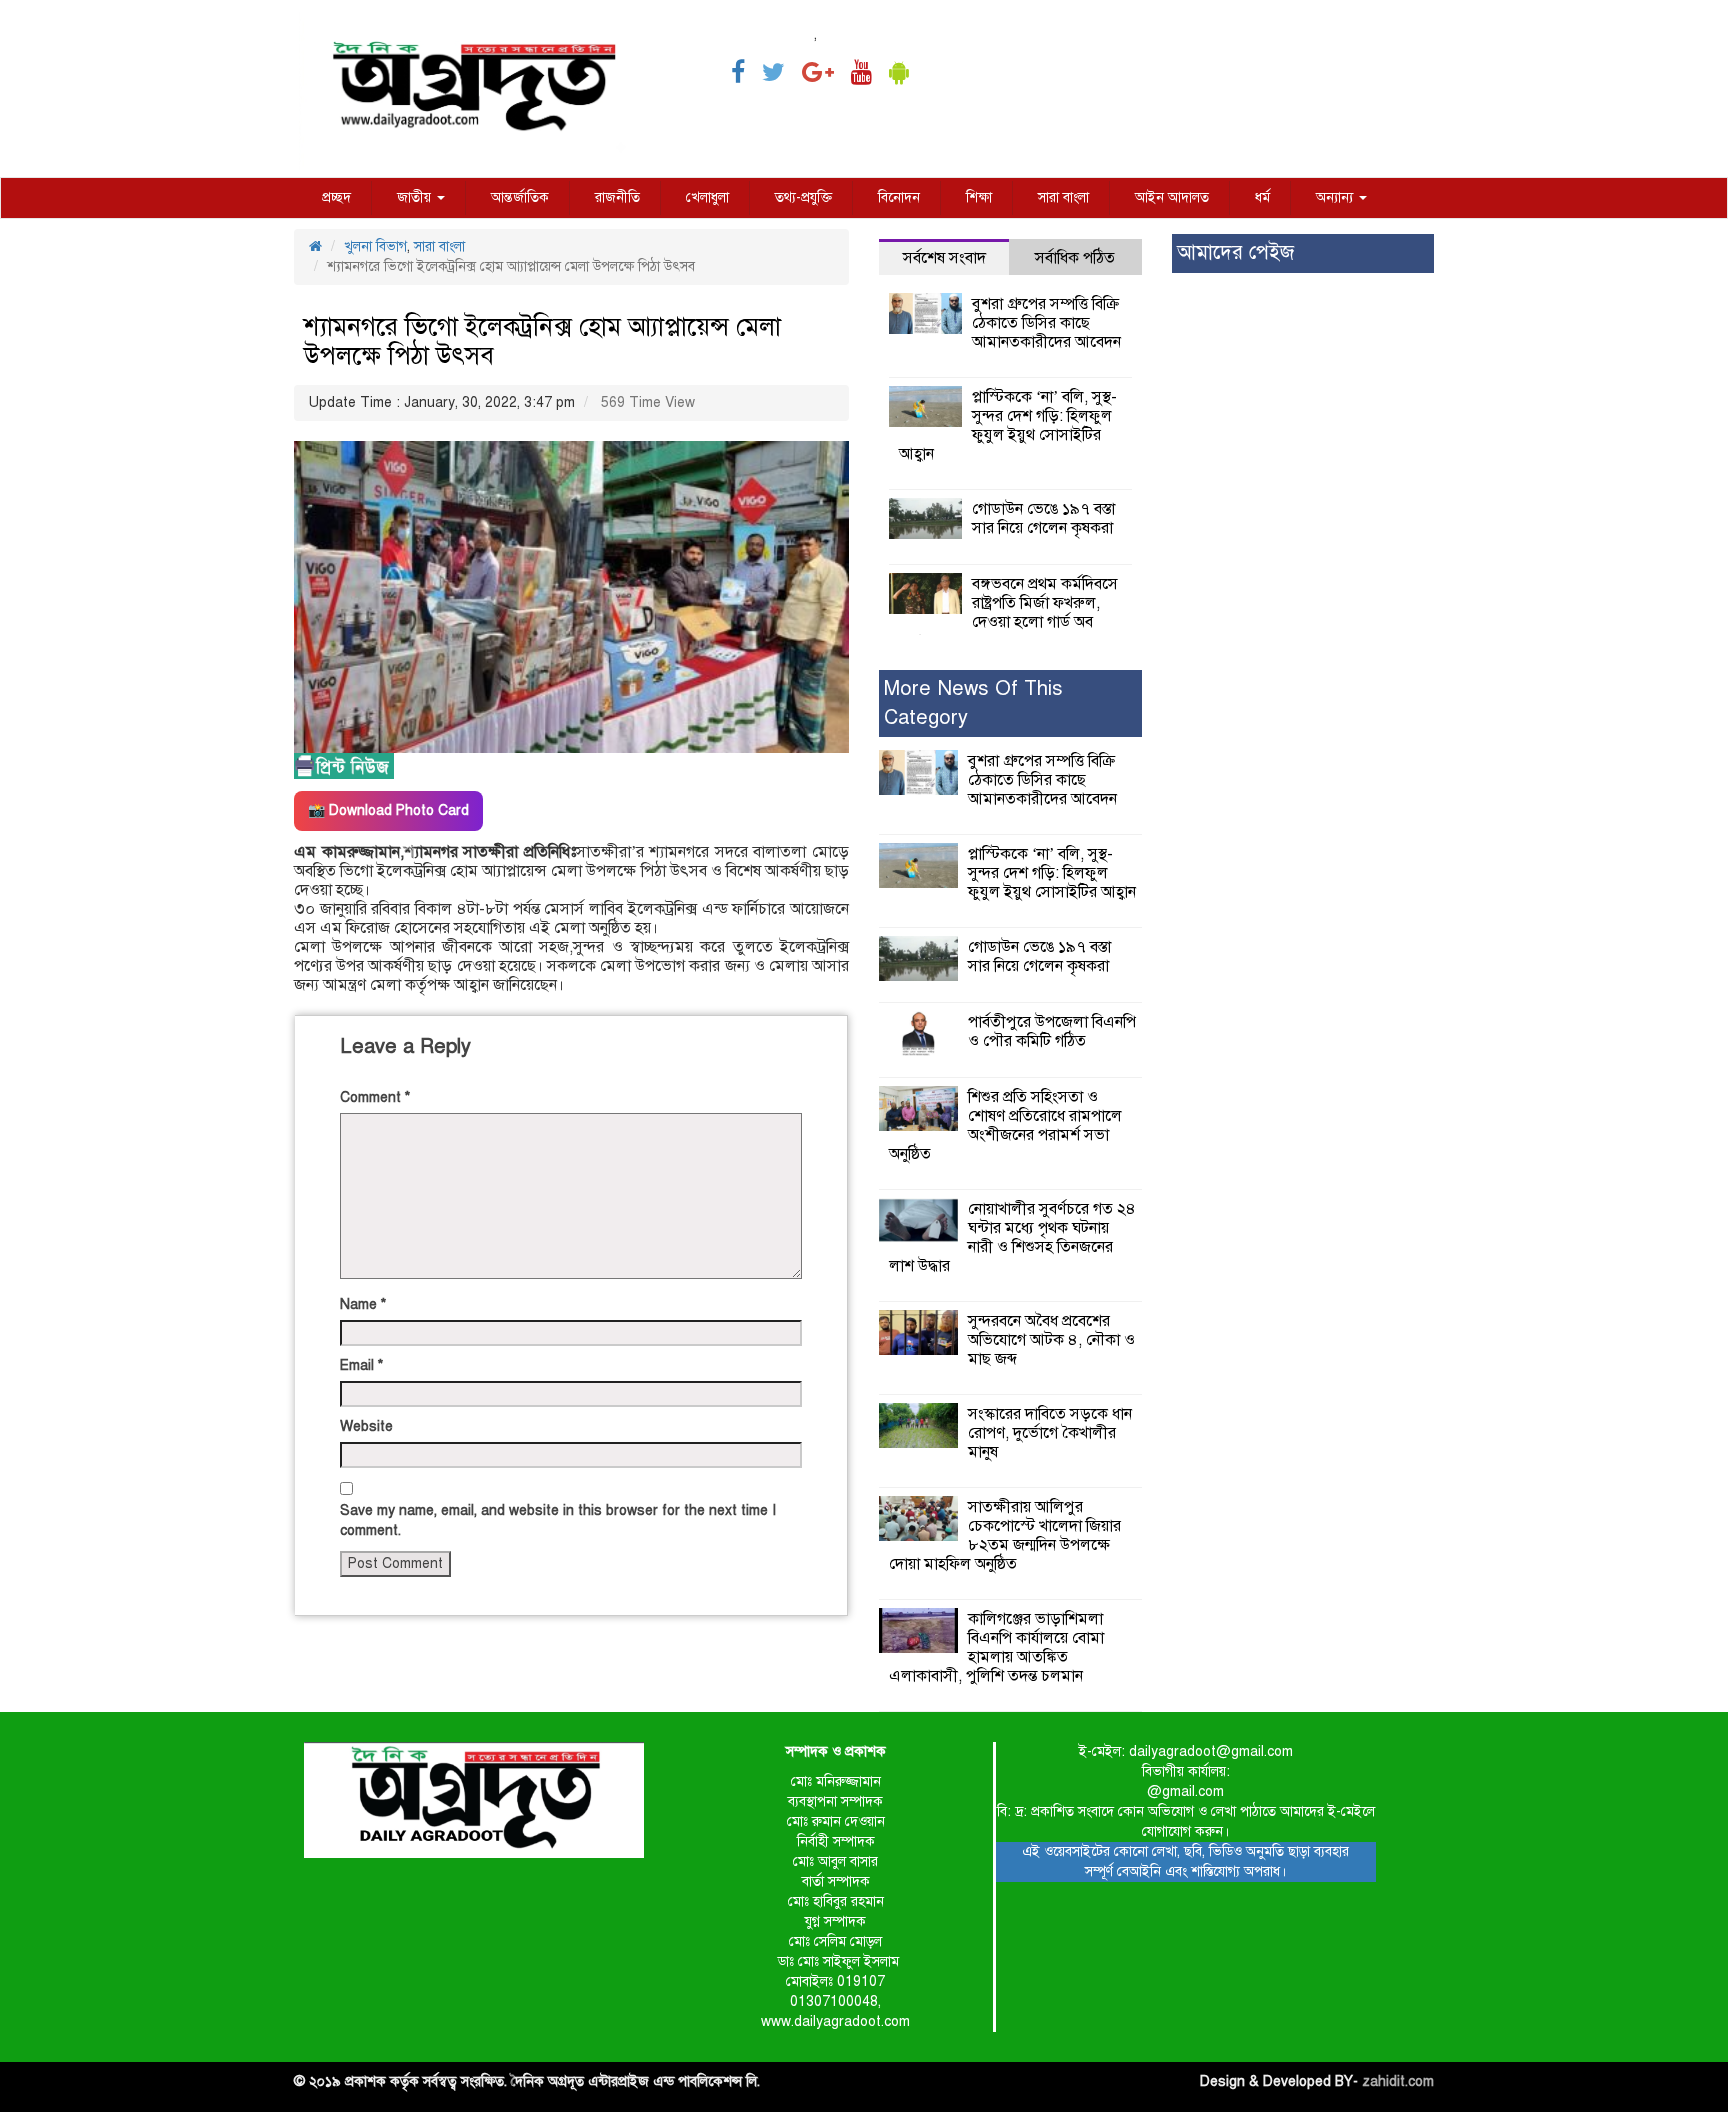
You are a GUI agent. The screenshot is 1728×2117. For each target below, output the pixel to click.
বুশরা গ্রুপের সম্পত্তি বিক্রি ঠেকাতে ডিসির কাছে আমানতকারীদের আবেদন (1046, 323)
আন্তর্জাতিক (520, 197)
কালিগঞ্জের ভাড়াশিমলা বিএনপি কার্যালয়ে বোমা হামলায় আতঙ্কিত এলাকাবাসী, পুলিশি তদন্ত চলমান (996, 1647)
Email (361, 1365)
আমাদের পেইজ (1235, 252)
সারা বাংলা (1063, 197)
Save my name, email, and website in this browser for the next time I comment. (558, 1520)
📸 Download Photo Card (388, 810)
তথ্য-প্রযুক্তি (803, 197)
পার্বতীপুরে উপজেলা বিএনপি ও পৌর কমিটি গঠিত (1052, 1031)
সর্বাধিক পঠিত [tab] (1075, 258)
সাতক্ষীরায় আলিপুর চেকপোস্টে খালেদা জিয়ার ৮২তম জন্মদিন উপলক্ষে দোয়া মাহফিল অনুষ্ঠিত (1005, 1535)
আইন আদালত (1172, 197)
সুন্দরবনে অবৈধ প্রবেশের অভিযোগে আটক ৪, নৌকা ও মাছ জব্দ (1051, 1340)
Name (363, 1304)
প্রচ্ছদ (336, 197)
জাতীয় (416, 197)
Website (366, 1426)
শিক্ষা (979, 197)
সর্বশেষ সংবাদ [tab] (944, 258)
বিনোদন (899, 197)
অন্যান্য (1336, 197)
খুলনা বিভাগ (375, 246)
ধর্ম (1262, 197)
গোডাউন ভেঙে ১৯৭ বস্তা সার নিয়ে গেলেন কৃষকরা (1043, 518)
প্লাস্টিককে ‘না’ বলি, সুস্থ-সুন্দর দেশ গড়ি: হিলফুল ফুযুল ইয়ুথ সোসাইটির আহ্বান (1008, 425)
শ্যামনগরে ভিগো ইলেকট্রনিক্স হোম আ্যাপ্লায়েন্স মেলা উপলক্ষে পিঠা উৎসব (542, 341)
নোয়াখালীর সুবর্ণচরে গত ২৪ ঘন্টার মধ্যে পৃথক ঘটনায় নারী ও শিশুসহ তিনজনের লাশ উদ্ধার (1012, 1237)
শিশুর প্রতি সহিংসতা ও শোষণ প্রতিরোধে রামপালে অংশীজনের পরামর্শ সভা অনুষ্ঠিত (1005, 1125)
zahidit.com (1398, 2081)
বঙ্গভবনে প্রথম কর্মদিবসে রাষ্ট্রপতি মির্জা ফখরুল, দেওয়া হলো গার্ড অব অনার (1008, 612)
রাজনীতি (617, 197)
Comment (375, 1097)
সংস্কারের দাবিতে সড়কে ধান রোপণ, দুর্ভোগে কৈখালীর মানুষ (1050, 1433)
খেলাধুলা (707, 197)
